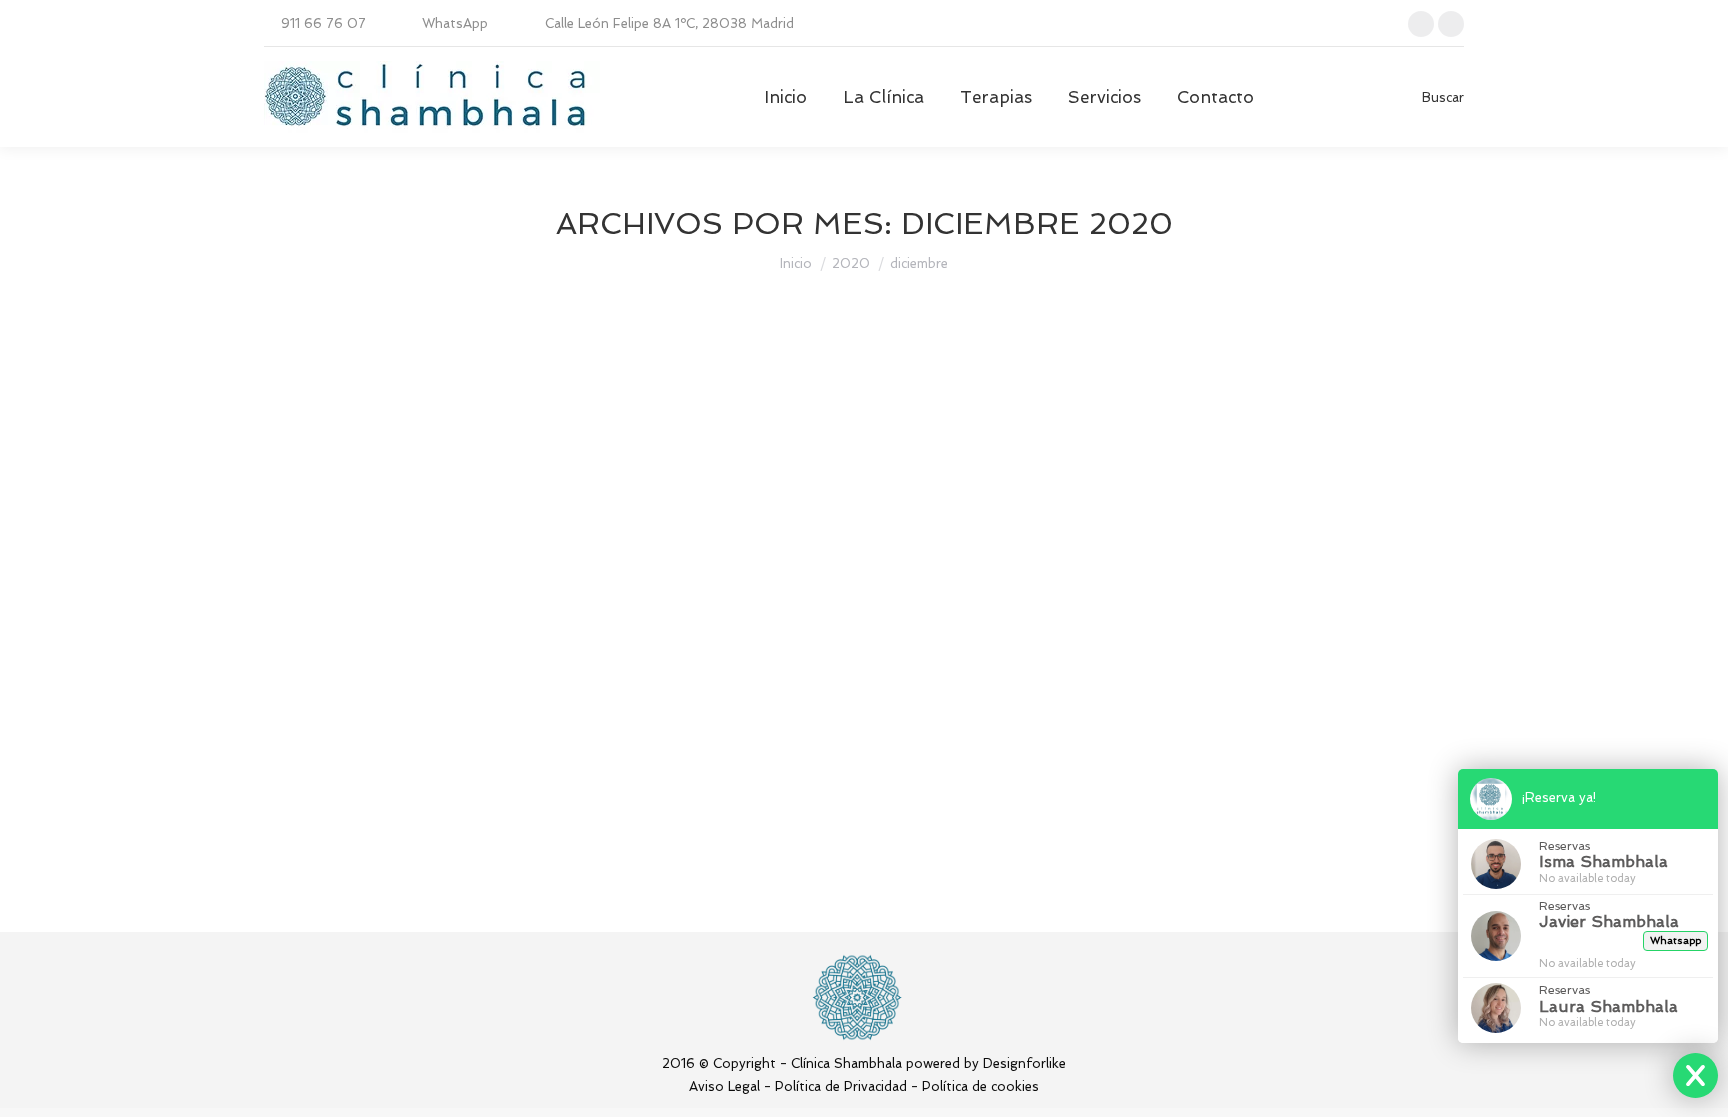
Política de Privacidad (841, 1086)
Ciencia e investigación (359, 793)
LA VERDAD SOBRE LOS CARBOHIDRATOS (511, 757)
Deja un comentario (828, 793)
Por (530, 793)
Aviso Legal (724, 1086)
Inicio (796, 263)
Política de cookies (980, 1086)
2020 (851, 263)
